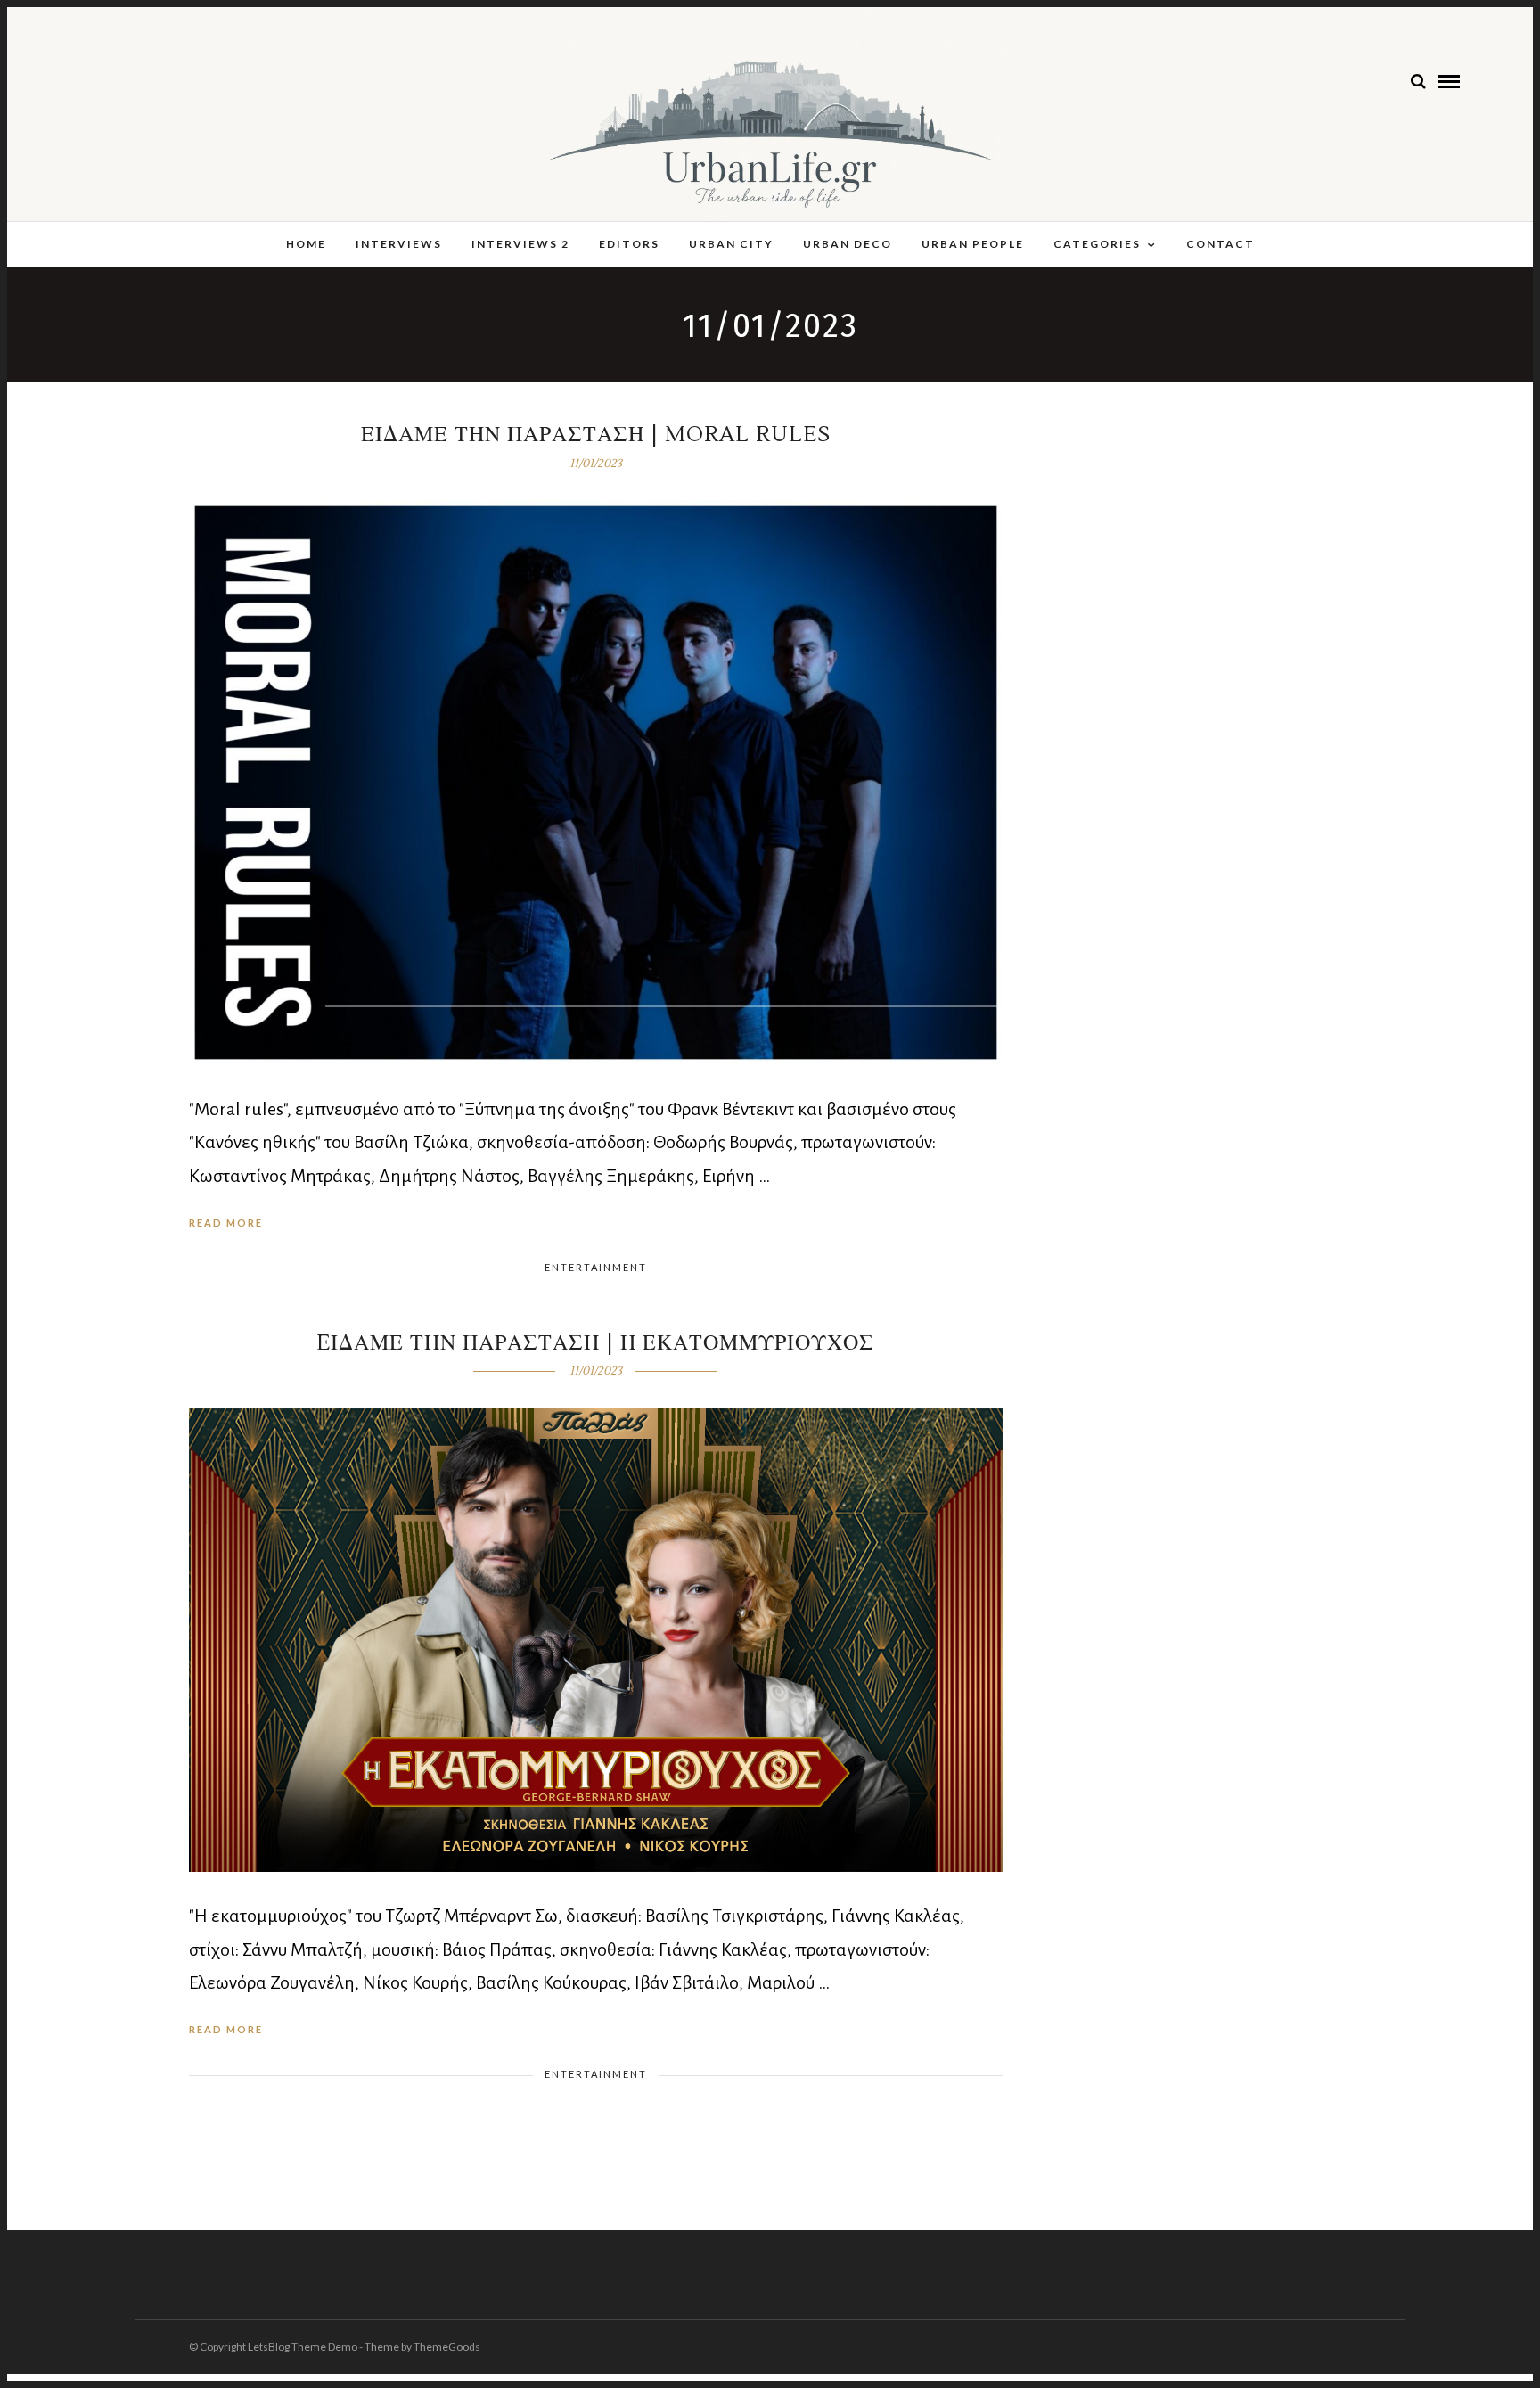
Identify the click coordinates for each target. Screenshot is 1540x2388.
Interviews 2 (520, 244)
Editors (629, 244)
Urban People (973, 244)
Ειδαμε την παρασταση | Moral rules (596, 435)
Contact (1221, 244)
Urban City (731, 244)
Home (306, 244)
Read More (226, 1223)
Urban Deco (848, 244)
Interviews (399, 244)
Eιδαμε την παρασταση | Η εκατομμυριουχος (595, 1343)
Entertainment (596, 1267)
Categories (1097, 244)
